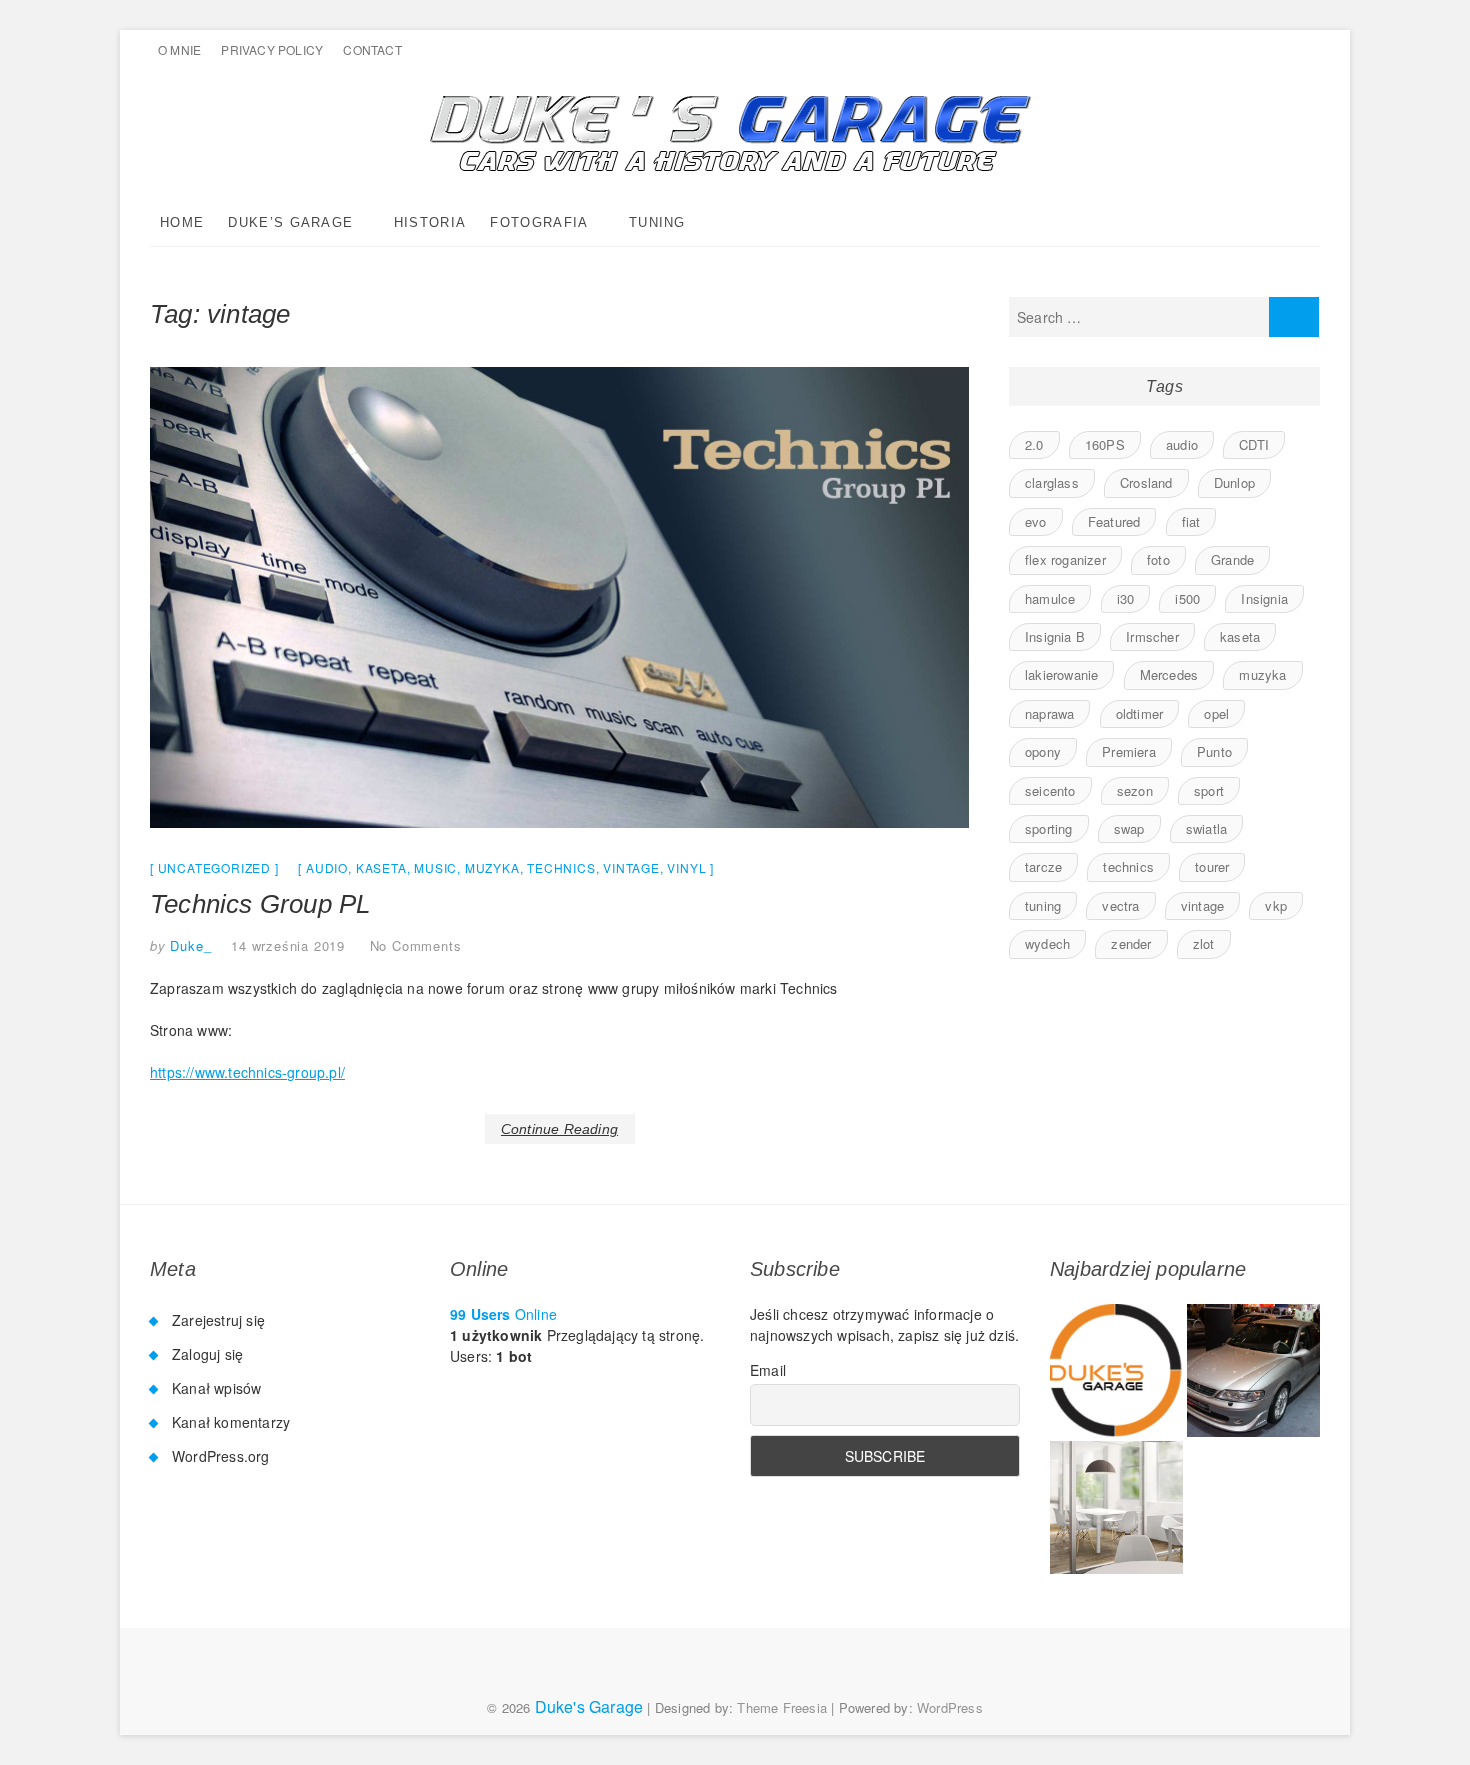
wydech (1047, 943)
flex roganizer (1065, 559)
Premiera (1129, 751)
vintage (631, 867)
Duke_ (189, 945)
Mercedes (1169, 674)
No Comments (416, 945)
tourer (1212, 866)
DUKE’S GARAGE (290, 222)
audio (327, 867)
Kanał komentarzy (231, 1422)
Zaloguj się (207, 1354)
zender (1131, 943)
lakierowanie (1061, 674)
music (435, 867)
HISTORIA (430, 222)
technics (561, 867)
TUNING (657, 222)
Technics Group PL (260, 904)
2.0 (1034, 444)
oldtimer (1140, 713)
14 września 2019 (288, 945)
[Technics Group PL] (559, 597)
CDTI (1254, 444)
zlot (1204, 943)
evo (1036, 521)
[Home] (1116, 1370)
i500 (1187, 598)
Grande (1232, 559)
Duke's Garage (589, 1706)
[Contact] (1116, 1507)
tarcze (1043, 866)
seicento (1050, 790)
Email (768, 1370)
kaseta (381, 867)
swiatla (1206, 828)
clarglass (1052, 482)
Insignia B (1055, 636)
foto (1158, 559)
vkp (1276, 905)
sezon (1135, 790)
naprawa (1049, 713)
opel (1216, 713)
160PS (1105, 444)
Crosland (1146, 482)
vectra (1120, 905)
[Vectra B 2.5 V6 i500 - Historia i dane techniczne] (1253, 1370)
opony (1043, 751)
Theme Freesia (782, 1707)
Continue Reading (559, 1129)
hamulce (1050, 598)
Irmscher (1152, 636)
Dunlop (1234, 482)
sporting (1049, 828)
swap (1129, 828)
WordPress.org (221, 1456)
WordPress (950, 1707)
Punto (1214, 751)
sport (1209, 790)
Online (503, 1314)
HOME (182, 222)
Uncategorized (214, 867)
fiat (1191, 521)
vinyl (686, 867)
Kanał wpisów (216, 1388)
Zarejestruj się (218, 1320)
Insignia (1264, 598)
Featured (1114, 521)
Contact (372, 49)
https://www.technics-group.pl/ (247, 1072)
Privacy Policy (272, 49)
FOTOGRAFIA (539, 222)
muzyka (492, 867)
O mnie (179, 49)
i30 (1126, 598)
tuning (1043, 905)
